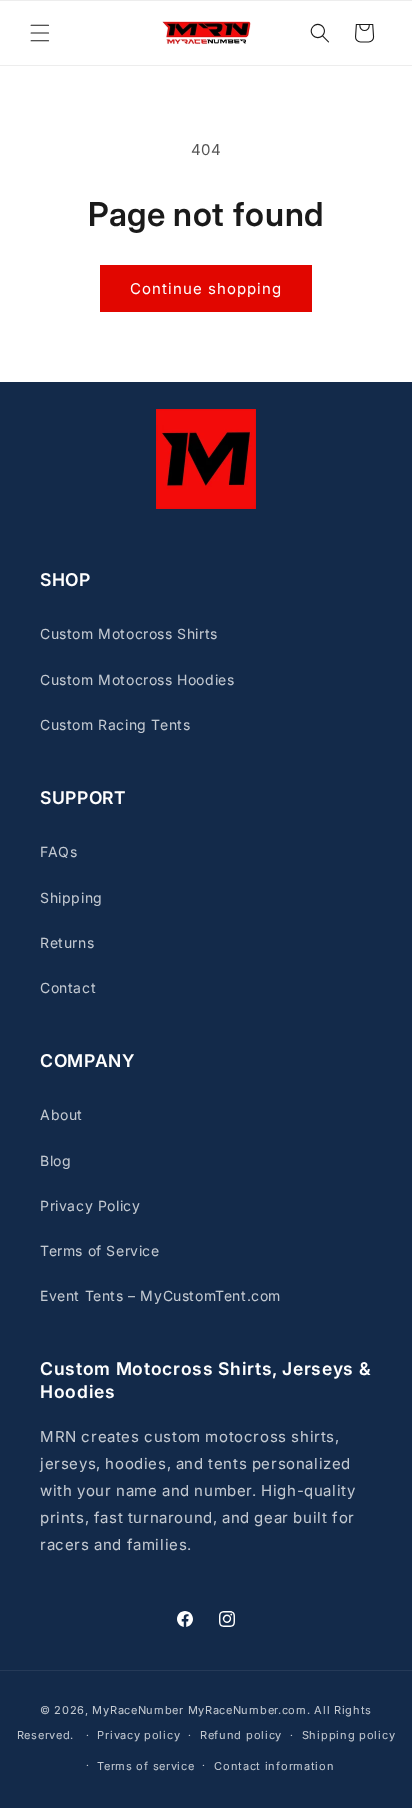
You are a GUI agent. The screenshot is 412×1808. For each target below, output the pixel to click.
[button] (40, 33)
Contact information (274, 1766)
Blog (55, 1160)
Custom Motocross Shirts (129, 633)
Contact (68, 987)
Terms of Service (100, 1250)
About (61, 1114)
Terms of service (145, 1766)
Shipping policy (349, 1735)
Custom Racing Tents (115, 724)
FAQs (58, 851)
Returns (67, 942)
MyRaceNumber (137, 1710)
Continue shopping (206, 288)
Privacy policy (138, 1735)
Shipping (71, 897)
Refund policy (241, 1735)
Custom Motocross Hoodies (137, 679)
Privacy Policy (90, 1205)
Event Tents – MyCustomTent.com (160, 1295)
